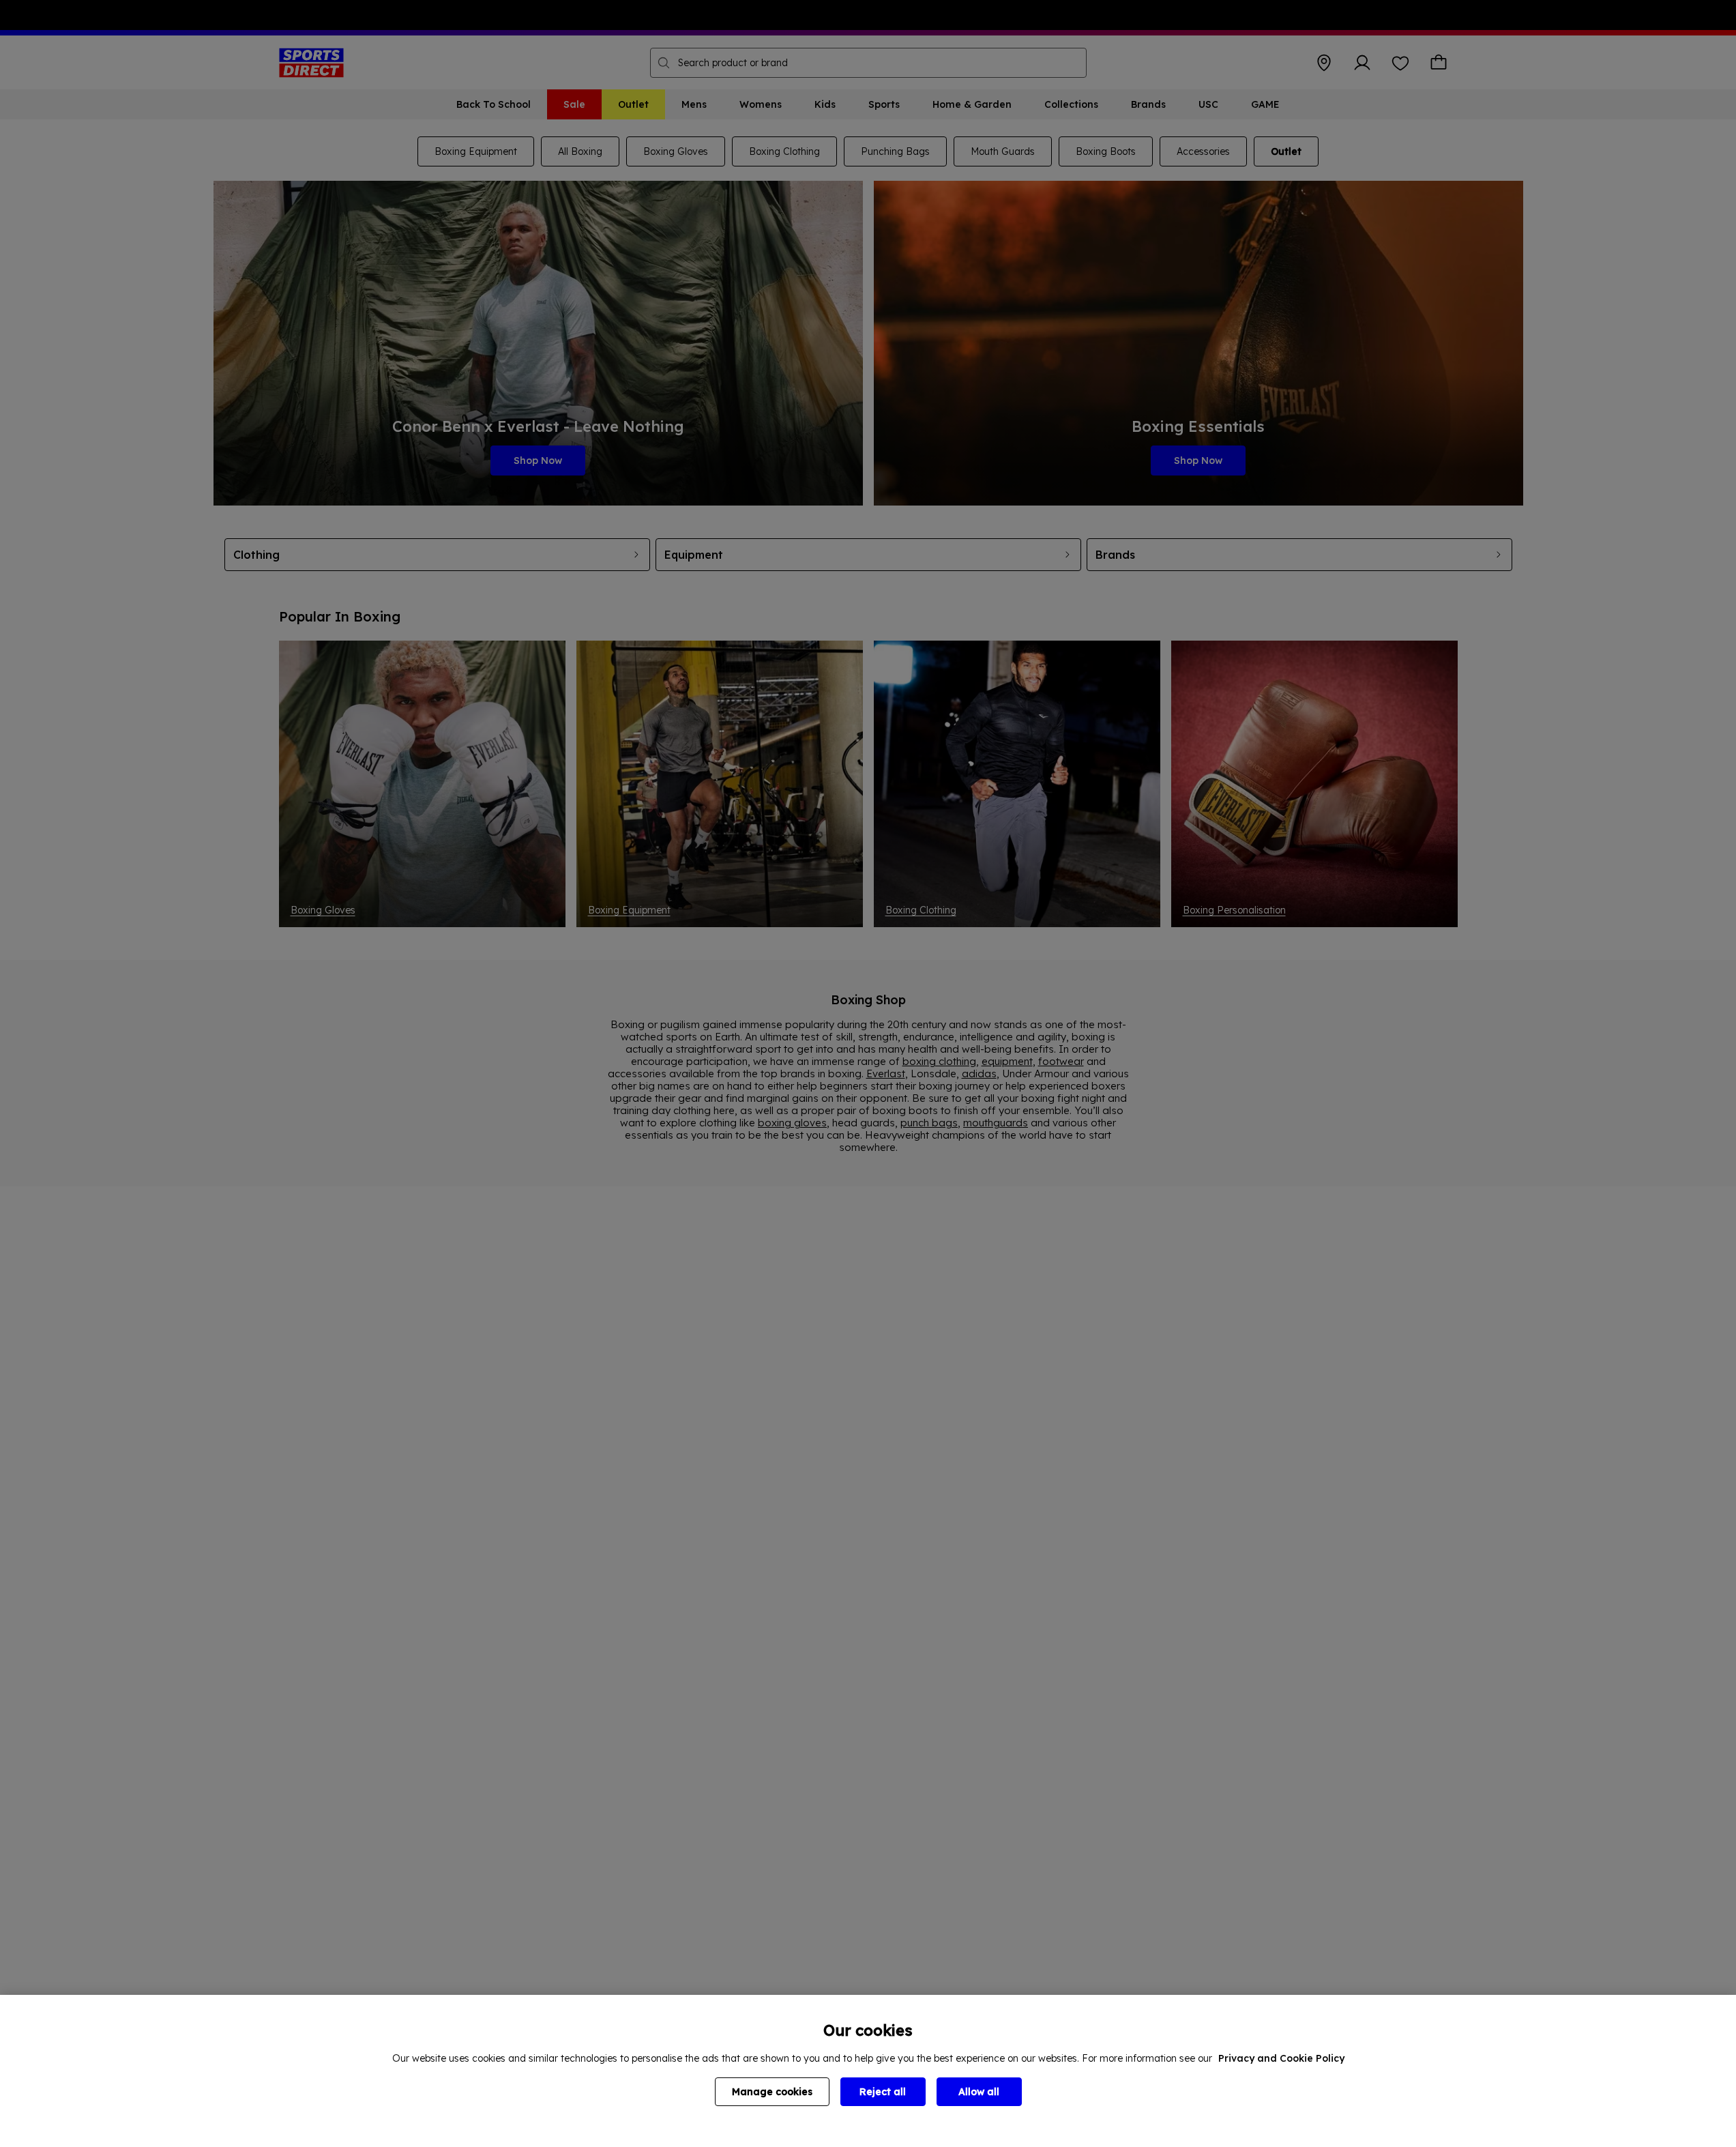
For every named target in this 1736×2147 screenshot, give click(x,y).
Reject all (883, 2092)
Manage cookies (772, 2092)
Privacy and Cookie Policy (1281, 2058)
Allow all (979, 2092)
